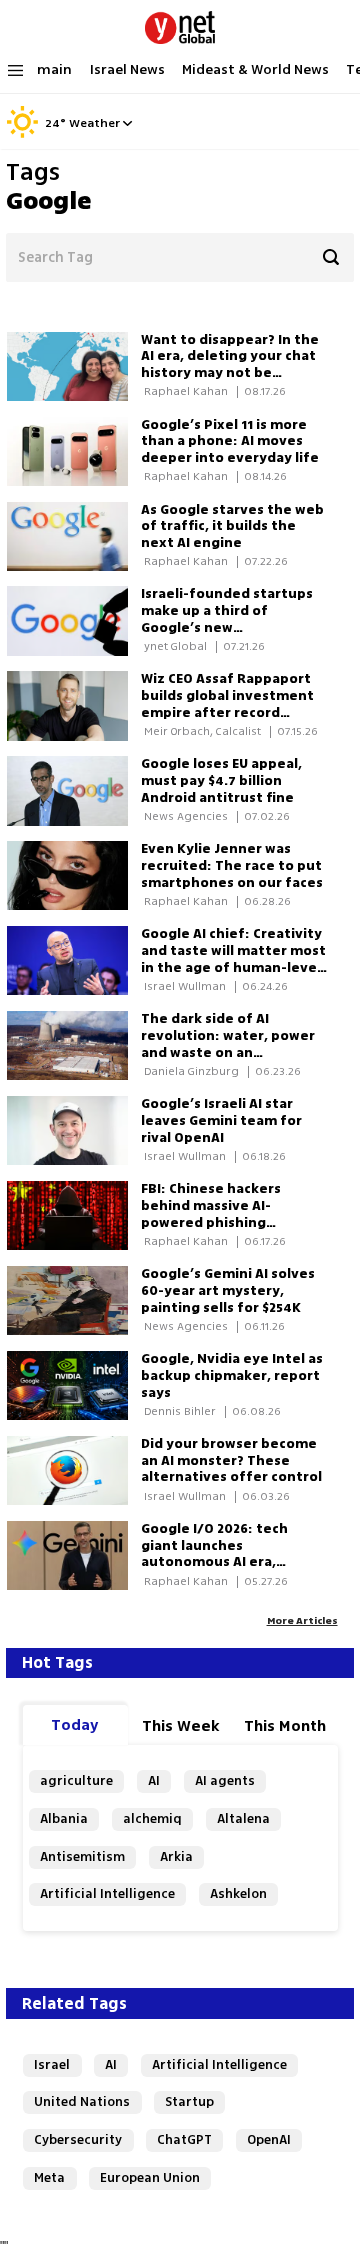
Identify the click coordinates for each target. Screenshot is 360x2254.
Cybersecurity (78, 2139)
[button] (128, 123)
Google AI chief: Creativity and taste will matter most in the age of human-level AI (233, 958)
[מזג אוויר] (23, 135)
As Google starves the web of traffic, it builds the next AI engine (232, 526)
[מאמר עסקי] (73, 705)
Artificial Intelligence (107, 1893)
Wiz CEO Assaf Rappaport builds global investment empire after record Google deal (227, 703)
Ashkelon (238, 1893)
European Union (150, 2177)
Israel (52, 2064)
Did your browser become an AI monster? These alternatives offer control (231, 1460)
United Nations (82, 2101)
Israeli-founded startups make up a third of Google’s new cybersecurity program (227, 618)
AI (154, 1780)
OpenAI (269, 2139)
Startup (189, 2101)
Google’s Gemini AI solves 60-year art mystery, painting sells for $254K (228, 1290)
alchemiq (152, 1818)
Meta (49, 2177)
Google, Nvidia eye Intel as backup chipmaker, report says (232, 1375)
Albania (64, 1818)
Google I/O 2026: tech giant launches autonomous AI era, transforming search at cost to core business (221, 1562)
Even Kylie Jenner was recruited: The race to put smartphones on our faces (232, 865)
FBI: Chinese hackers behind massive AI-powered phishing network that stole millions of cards (211, 1222)
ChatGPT (184, 2139)
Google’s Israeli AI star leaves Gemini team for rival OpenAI (221, 1120)
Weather (94, 124)
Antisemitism (82, 1856)
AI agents (225, 1780)
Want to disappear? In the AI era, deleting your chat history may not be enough (230, 364)
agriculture (76, 1780)
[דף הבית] (180, 24)
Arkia (176, 1856)
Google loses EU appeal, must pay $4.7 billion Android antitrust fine (221, 780)
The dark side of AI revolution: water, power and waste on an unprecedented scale (228, 1043)
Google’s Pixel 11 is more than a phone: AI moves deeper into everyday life (230, 441)
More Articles (302, 1620)
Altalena (243, 1818)
